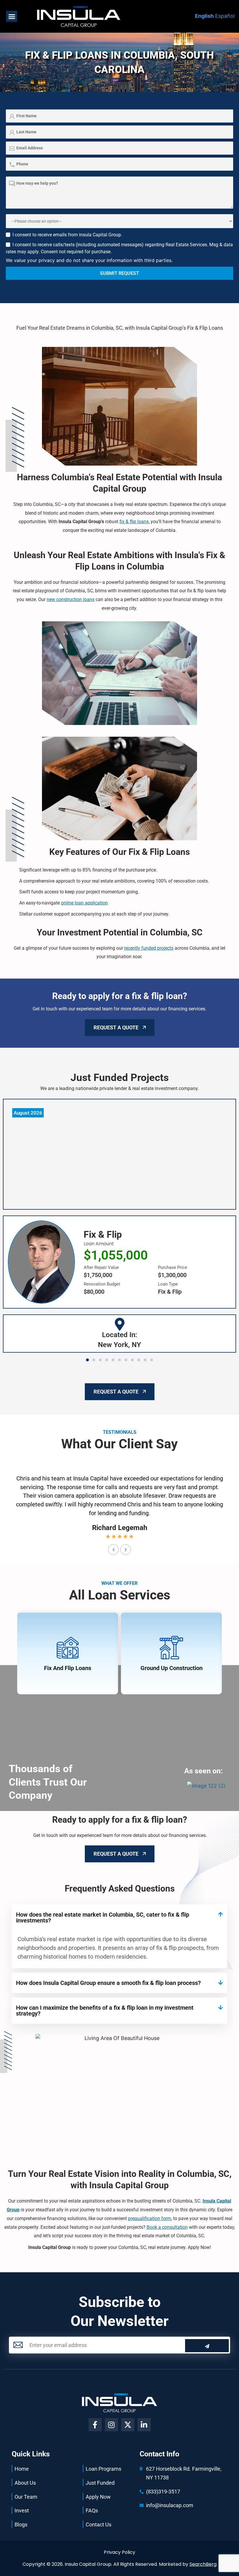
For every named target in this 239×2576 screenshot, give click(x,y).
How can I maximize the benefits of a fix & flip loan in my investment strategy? (105, 2011)
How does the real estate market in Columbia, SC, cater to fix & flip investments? (103, 1917)
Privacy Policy (119, 2552)
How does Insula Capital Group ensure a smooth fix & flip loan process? (108, 1983)
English (204, 16)
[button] (12, 16)
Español (225, 16)
